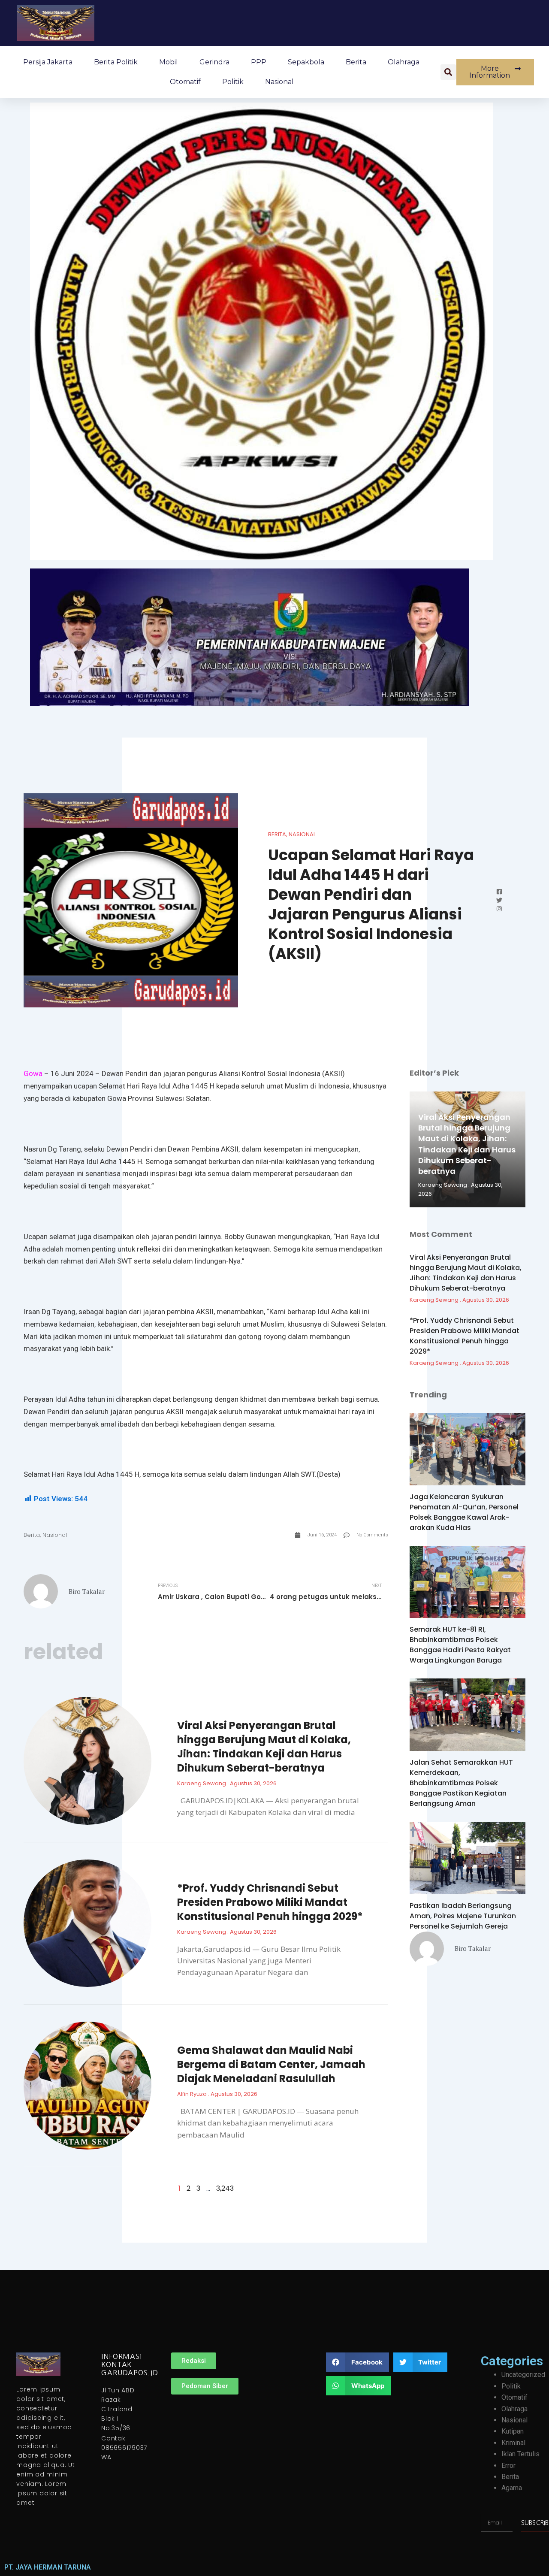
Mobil (169, 62)
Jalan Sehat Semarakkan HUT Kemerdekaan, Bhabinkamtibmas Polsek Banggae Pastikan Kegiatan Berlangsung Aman (461, 1783)
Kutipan (513, 2431)
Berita (356, 62)
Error (508, 2466)
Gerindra (214, 62)
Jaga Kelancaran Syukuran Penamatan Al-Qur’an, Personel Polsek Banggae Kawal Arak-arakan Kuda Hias (464, 1512)
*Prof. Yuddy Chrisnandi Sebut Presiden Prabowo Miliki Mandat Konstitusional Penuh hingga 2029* (270, 1902)
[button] (448, 72)
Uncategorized (523, 2375)
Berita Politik (116, 62)
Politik (233, 82)
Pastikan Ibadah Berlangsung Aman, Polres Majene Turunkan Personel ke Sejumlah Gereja (463, 1916)
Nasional (279, 82)
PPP (259, 62)
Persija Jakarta (48, 62)
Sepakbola (306, 62)
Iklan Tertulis (520, 2454)
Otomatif (185, 82)
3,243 (225, 2188)
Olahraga (404, 62)
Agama (512, 2488)
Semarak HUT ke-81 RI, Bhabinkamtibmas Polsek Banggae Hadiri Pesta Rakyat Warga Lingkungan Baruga (460, 1645)
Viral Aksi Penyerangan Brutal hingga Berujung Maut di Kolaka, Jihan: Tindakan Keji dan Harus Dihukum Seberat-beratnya (264, 1747)
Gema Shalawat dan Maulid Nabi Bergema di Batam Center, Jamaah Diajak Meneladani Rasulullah (271, 2064)
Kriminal (513, 2443)
